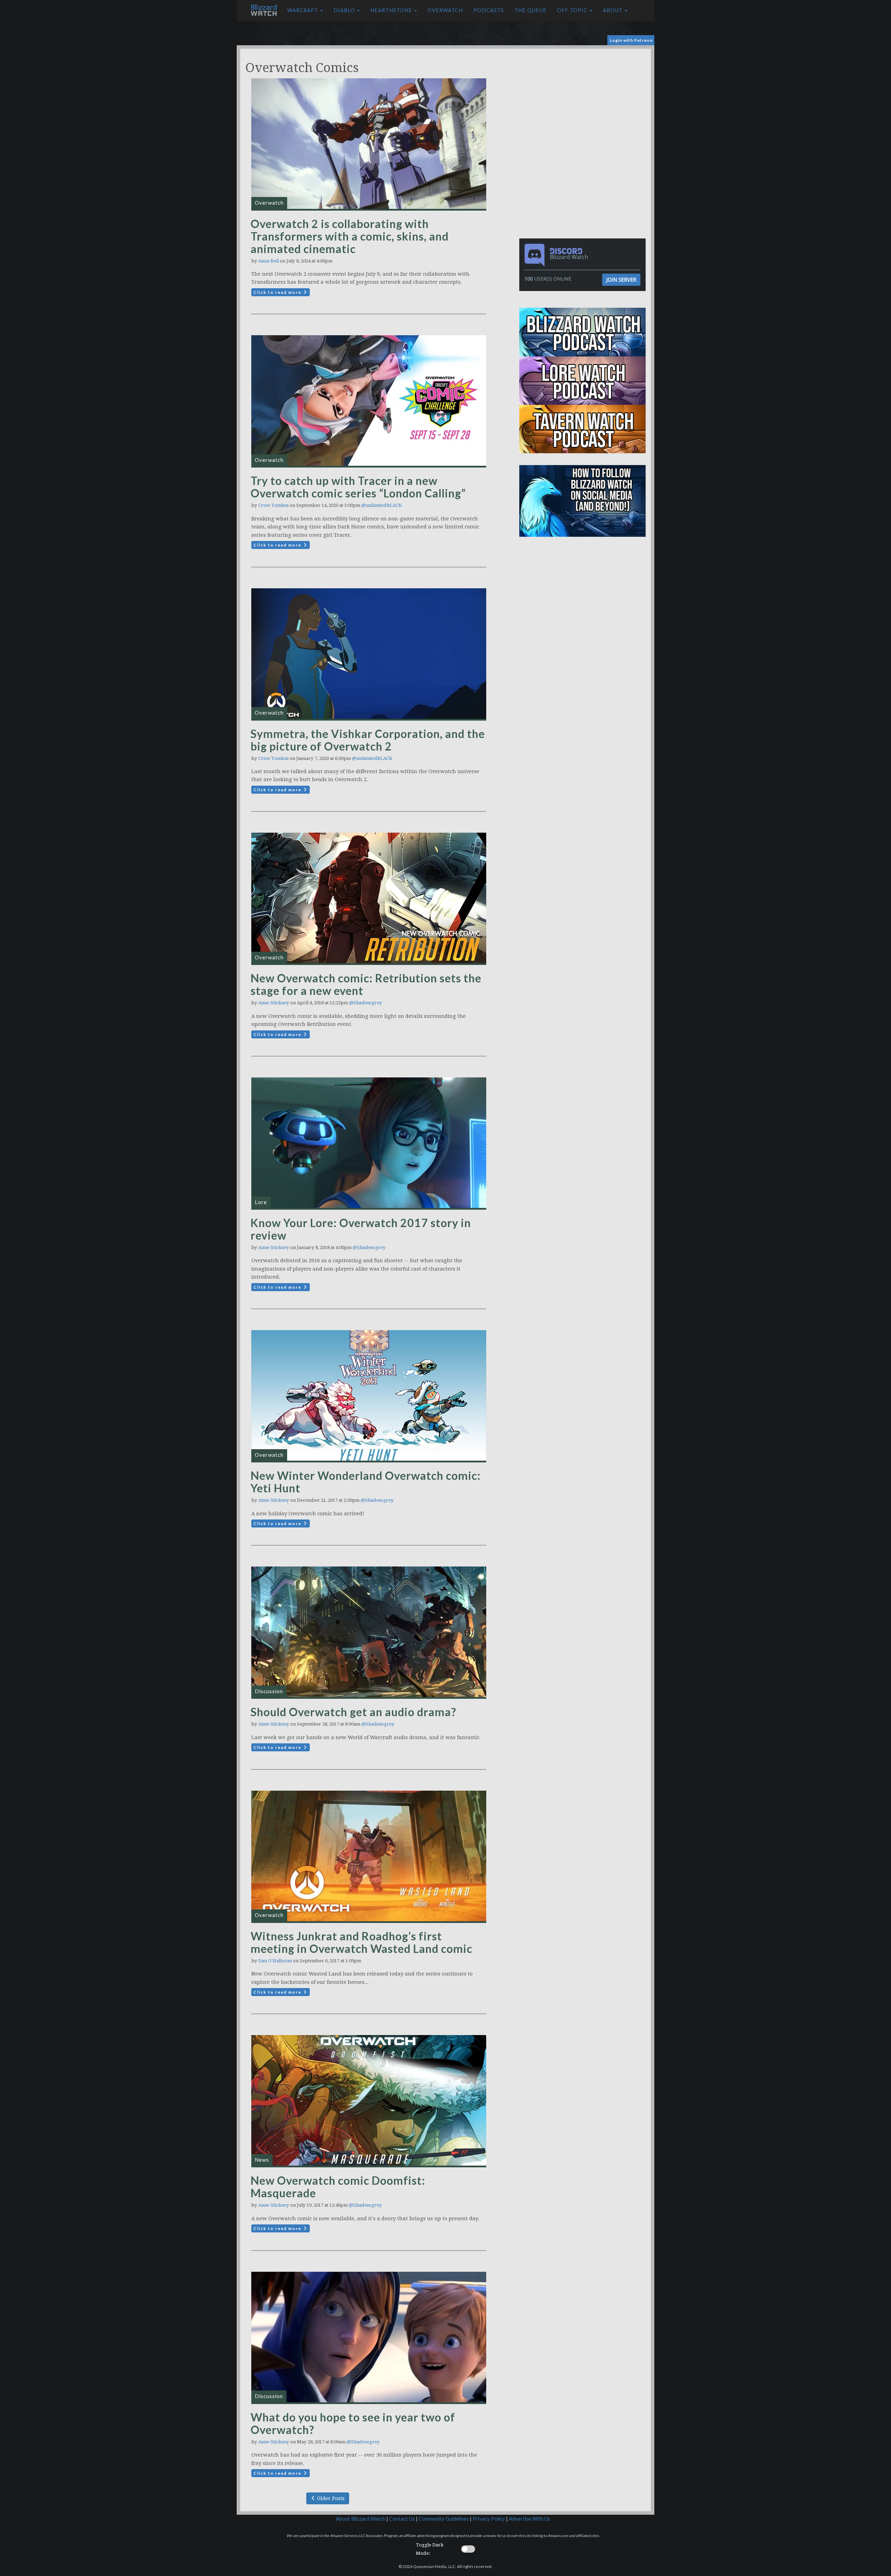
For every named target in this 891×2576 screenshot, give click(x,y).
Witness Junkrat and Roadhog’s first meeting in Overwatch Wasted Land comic (361, 1942)
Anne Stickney (274, 1003)
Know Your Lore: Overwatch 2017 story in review (361, 1229)
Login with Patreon (631, 40)
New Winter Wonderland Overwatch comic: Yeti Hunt (366, 1482)
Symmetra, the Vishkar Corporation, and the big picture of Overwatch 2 (368, 740)
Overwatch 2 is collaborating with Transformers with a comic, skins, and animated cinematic (350, 236)
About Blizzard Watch (361, 2519)
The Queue (530, 10)
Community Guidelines (444, 2519)
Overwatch (445, 10)
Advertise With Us (530, 2519)
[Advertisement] (584, 97)
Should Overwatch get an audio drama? (353, 1712)
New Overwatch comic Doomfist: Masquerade (338, 2187)
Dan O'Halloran (275, 1961)
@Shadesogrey (366, 1003)
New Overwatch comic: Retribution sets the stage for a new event (366, 984)
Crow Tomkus (273, 505)
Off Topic (573, 10)
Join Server (621, 280)
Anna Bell (269, 261)
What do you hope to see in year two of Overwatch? (353, 2423)
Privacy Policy (489, 2519)
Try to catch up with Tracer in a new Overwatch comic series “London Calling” (358, 487)
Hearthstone (392, 10)
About (613, 10)
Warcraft (303, 10)
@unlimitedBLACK (381, 505)
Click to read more (278, 292)
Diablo (345, 10)
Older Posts (330, 2498)
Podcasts (489, 10)
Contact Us (402, 2519)
